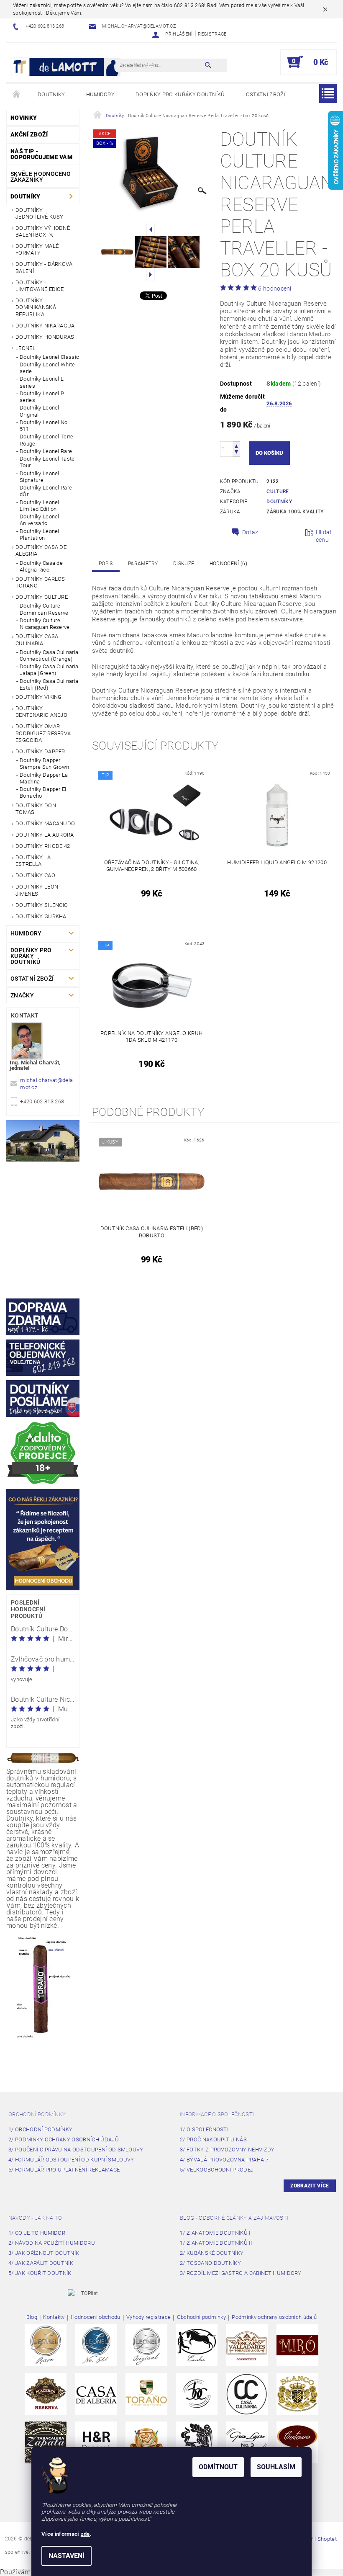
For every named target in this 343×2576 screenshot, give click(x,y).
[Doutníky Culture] (197, 2393)
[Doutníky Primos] (146, 2442)
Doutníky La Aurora (45, 835)
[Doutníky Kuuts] (197, 2442)
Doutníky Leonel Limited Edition (40, 506)
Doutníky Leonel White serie (47, 368)
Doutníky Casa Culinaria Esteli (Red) (49, 684)
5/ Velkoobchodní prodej (217, 2170)
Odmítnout (218, 2467)
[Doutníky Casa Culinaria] (247, 2393)
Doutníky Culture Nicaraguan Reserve (45, 624)
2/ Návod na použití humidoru (52, 2243)
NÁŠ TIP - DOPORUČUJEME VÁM (41, 154)
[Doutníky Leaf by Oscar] (247, 2345)
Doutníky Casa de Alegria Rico (41, 566)
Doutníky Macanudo (45, 823)
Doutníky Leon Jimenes (37, 890)
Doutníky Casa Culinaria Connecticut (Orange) (49, 656)
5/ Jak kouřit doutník (40, 2273)
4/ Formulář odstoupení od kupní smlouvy (71, 2160)
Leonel (26, 348)
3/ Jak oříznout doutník (44, 2253)
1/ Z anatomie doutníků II (216, 2243)
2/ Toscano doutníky (210, 2263)
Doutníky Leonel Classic (49, 357)
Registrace (212, 34)
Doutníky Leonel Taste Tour (47, 462)
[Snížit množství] (236, 453)
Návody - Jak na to (35, 2218)
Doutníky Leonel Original (40, 411)
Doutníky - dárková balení (44, 267)
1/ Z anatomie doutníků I (215, 2233)
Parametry (143, 564)
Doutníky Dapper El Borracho (43, 792)
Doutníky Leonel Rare (46, 451)
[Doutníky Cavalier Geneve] (197, 2345)
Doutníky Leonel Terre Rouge (47, 440)
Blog (32, 2317)
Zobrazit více (310, 2186)
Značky (22, 995)
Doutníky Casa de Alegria (41, 550)
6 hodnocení (275, 289)
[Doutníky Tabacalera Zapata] (46, 2442)
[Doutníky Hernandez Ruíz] (96, 2442)
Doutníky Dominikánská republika (36, 307)
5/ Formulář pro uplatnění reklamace (64, 2170)
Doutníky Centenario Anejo (41, 712)
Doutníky (51, 94)
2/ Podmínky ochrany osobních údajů (64, 2139)
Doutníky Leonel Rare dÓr (46, 491)
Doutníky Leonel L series (42, 382)
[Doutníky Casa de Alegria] (96, 2393)
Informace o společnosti (217, 2114)
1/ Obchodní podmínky (40, 2129)
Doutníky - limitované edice (40, 286)
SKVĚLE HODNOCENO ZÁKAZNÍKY (41, 177)
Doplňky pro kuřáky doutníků (180, 94)
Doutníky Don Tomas (36, 809)
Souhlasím (276, 2467)
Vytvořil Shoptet (317, 2539)
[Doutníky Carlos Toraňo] (146, 2393)
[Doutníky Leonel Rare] (46, 2345)
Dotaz (250, 532)
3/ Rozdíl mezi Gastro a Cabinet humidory (241, 2273)
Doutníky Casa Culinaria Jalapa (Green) (49, 670)
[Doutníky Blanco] (297, 2393)
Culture (278, 492)
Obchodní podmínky (37, 2114)
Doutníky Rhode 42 (43, 846)
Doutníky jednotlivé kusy (40, 213)
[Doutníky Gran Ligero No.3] (247, 2442)
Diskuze (184, 564)
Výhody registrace (148, 2317)
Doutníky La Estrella (33, 861)
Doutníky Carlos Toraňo (40, 582)
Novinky (24, 118)
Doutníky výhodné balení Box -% (43, 231)
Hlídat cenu (324, 536)
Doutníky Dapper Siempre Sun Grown (44, 764)
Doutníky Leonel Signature (40, 477)
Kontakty (54, 2317)
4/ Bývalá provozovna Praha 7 (224, 2160)
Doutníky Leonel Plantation (40, 535)
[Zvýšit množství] (236, 445)
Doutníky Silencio (42, 905)
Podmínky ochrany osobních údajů (274, 2317)
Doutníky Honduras (45, 337)
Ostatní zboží (266, 94)
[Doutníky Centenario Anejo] (297, 2442)
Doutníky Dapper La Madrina (44, 778)
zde (85, 2534)
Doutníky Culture (42, 597)
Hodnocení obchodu (95, 2317)
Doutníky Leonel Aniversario (40, 520)
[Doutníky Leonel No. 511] (96, 2345)
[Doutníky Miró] (297, 2345)
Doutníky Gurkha (41, 916)
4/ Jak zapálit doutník (41, 2263)
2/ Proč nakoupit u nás (213, 2139)
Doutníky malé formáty (37, 249)
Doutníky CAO (35, 875)
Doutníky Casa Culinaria (37, 640)
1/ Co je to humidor (37, 2233)
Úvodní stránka (17, 95)
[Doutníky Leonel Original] (146, 2345)
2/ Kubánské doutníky (212, 2253)
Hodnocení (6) (228, 564)
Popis (106, 564)
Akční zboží (29, 134)
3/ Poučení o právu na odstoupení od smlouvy (76, 2150)
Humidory (101, 94)
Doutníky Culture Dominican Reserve (44, 609)
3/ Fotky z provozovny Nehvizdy (227, 2150)
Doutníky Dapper (40, 751)
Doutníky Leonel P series (42, 397)
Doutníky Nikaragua (45, 326)
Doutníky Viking (39, 697)
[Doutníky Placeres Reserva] (46, 2393)
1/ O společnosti (204, 2129)
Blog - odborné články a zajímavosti (234, 2218)
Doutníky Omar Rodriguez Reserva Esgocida (43, 733)
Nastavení (67, 2556)
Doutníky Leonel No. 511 (44, 426)
